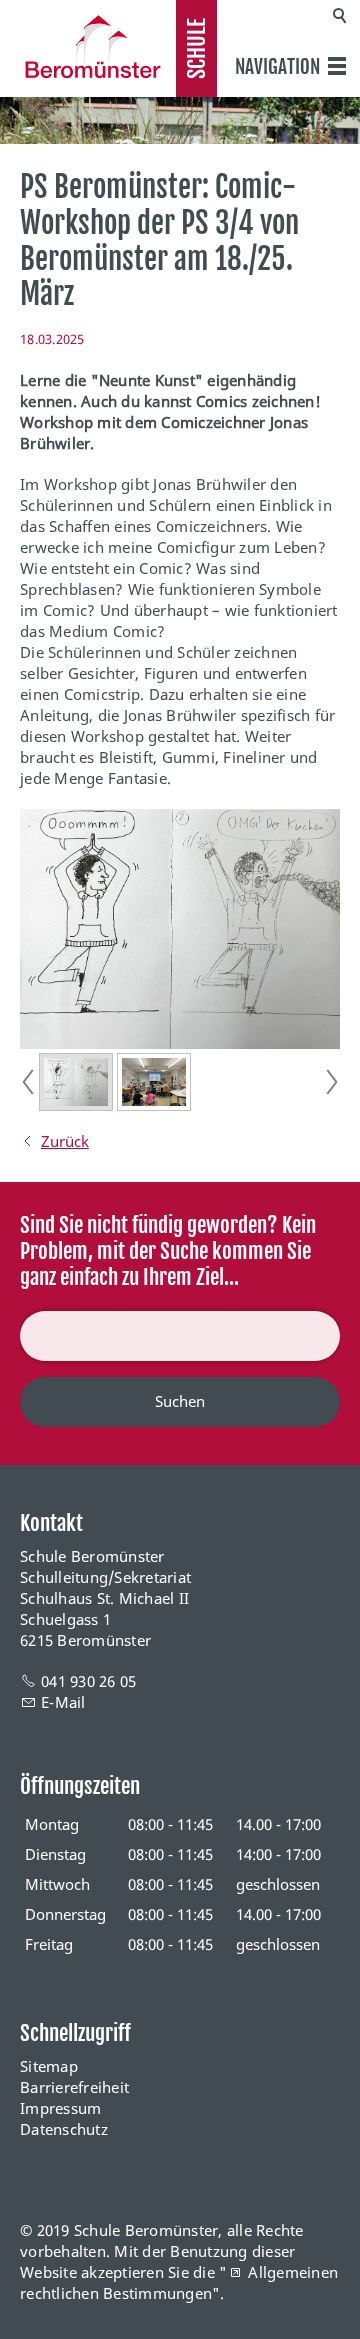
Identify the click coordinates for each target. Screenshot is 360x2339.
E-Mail (63, 1702)
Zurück (65, 1141)
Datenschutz (64, 2129)
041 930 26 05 (88, 1681)
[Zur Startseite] (88, 46)
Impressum (60, 2108)
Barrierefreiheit (74, 2087)
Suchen (180, 1401)
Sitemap (49, 2066)
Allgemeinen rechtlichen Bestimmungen (179, 2282)
